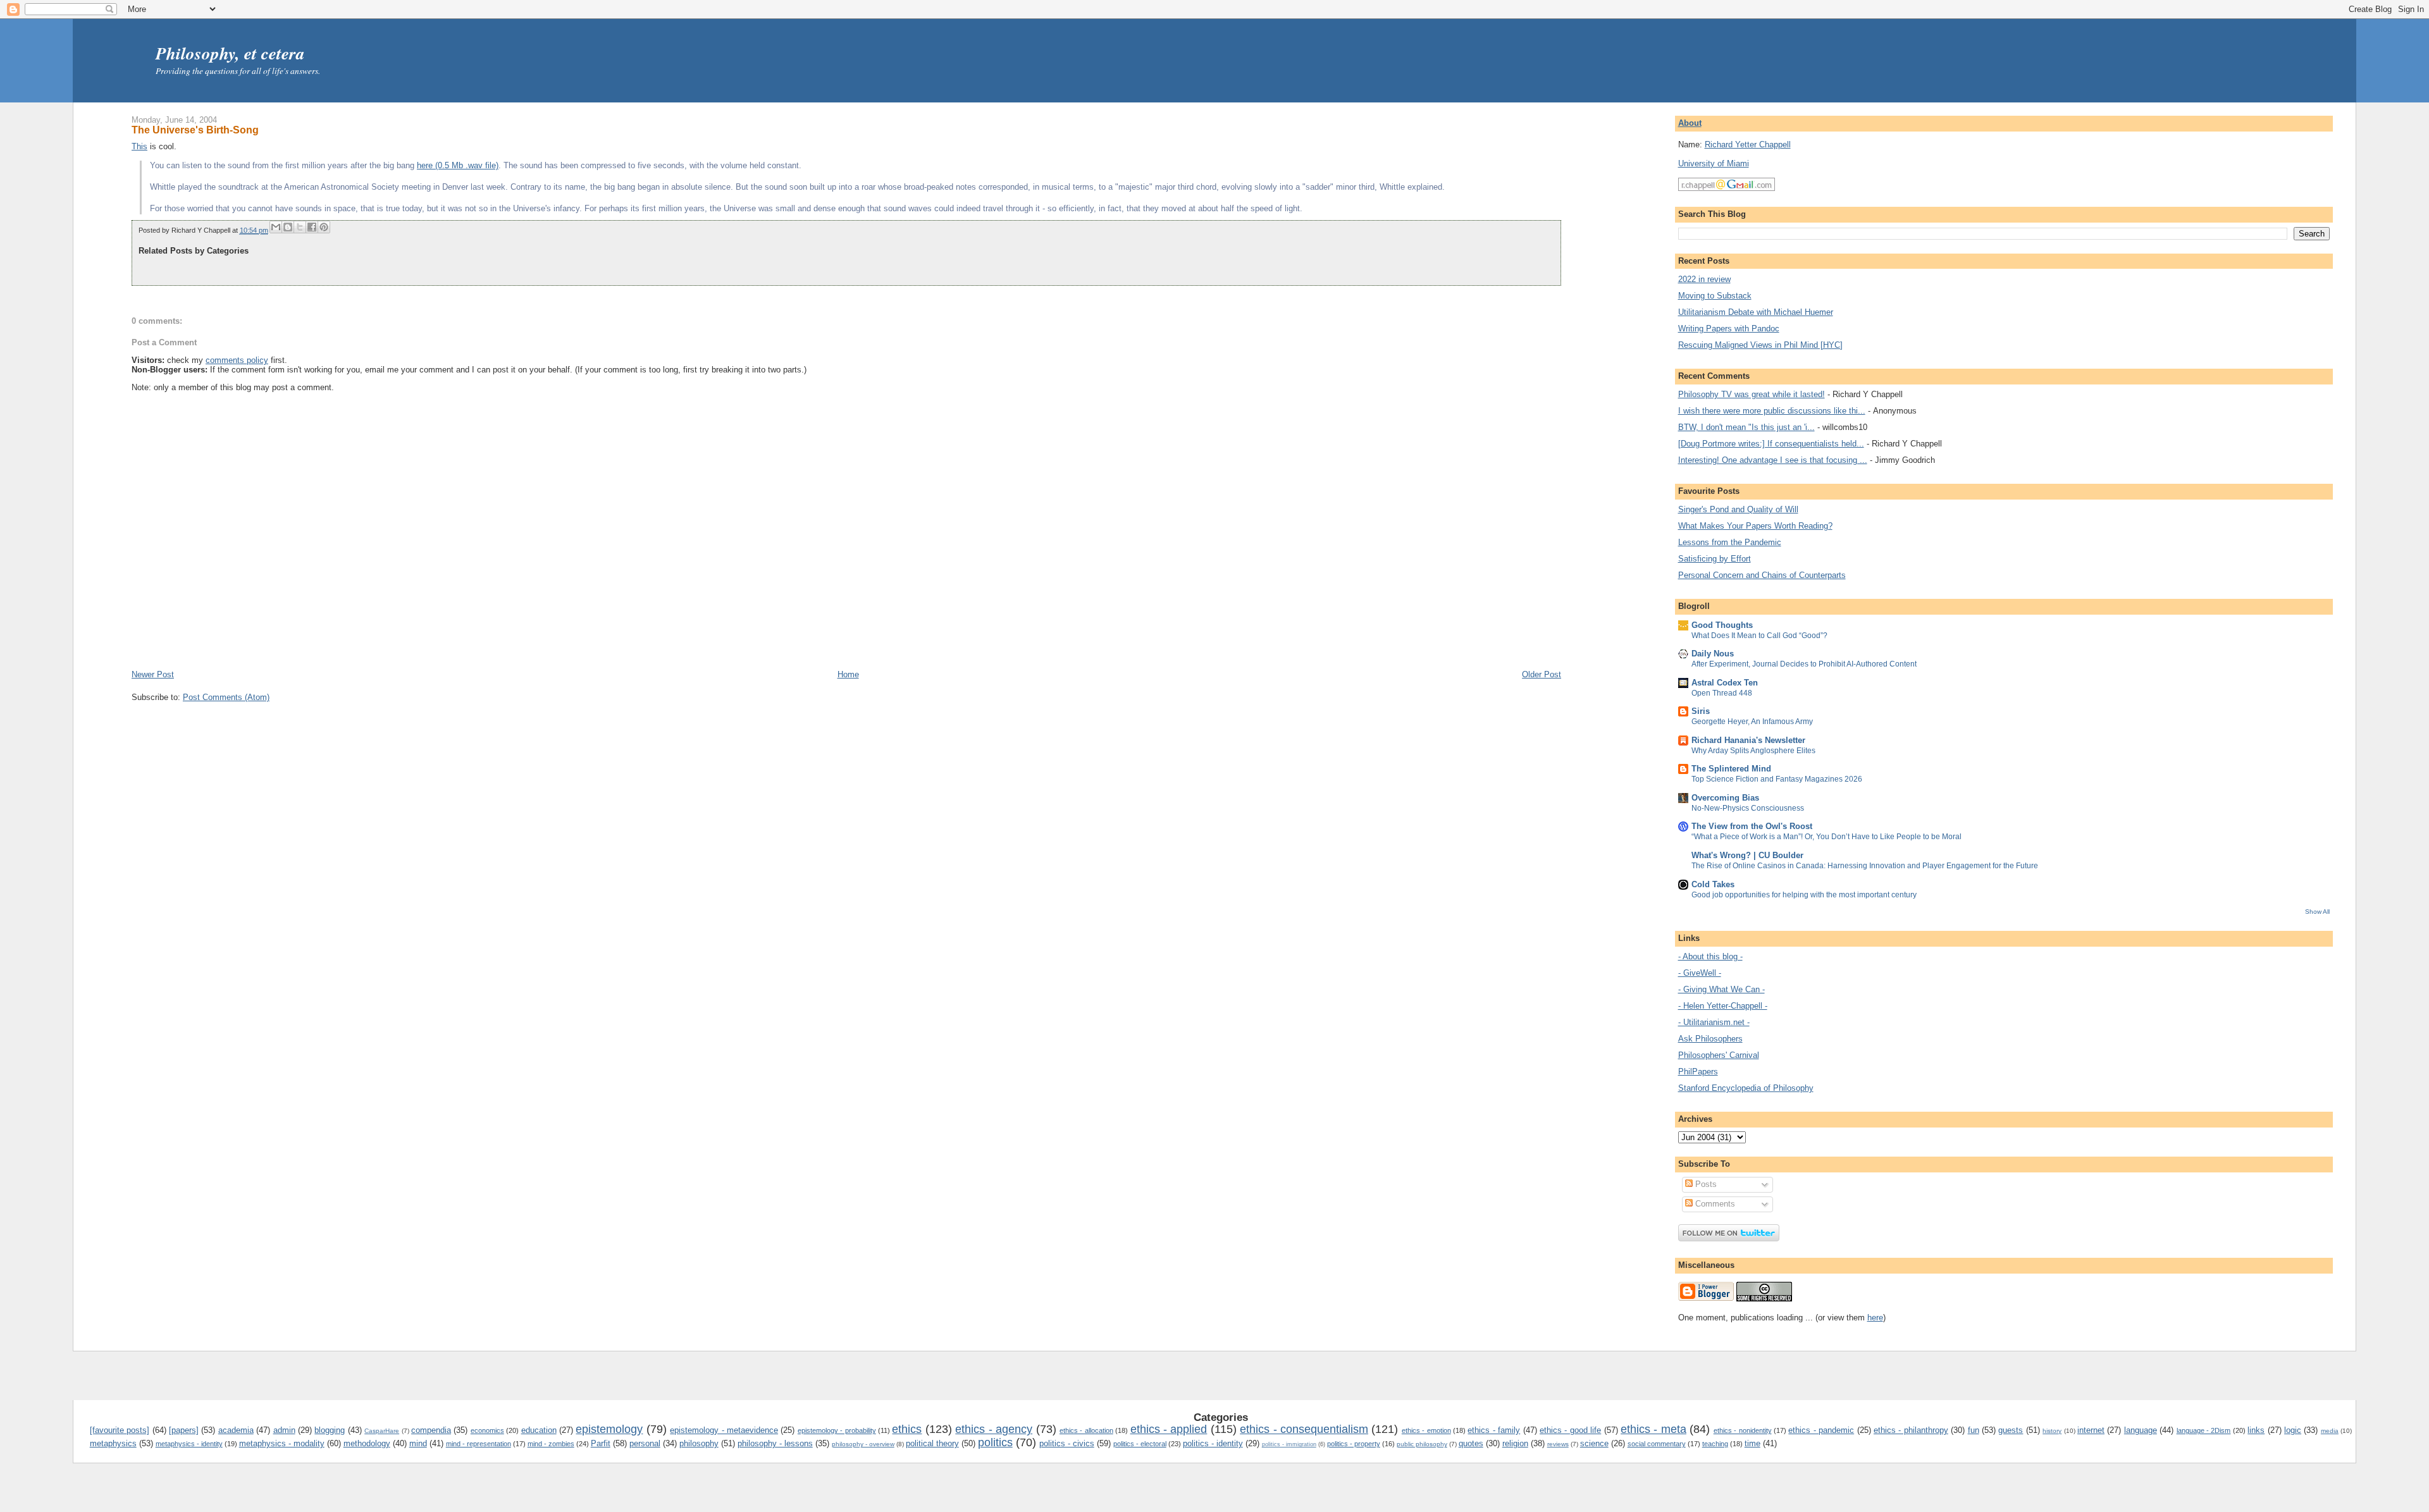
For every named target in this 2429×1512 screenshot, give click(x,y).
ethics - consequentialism (1304, 1429)
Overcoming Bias (1725, 798)
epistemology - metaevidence (724, 1430)
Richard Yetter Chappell (1748, 144)
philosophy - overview (863, 1444)
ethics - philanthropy (1911, 1430)
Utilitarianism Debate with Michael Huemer (1756, 312)
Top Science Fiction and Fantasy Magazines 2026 (1777, 779)
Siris (1701, 711)
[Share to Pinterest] (324, 227)
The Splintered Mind (1731, 769)
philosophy (699, 1443)
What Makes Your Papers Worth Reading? (1755, 526)
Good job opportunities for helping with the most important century (1804, 895)
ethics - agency (994, 1429)
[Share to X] (300, 227)
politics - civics (1067, 1443)
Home (848, 674)
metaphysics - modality (282, 1443)
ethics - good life (1570, 1430)
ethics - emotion (1426, 1430)
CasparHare (382, 1431)
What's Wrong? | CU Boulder (1747, 855)
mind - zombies (551, 1444)
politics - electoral (1140, 1444)
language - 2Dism (2204, 1430)
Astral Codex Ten (1725, 683)
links (2256, 1430)
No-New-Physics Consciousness (1748, 808)
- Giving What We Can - (1721, 989)
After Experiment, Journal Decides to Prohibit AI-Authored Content (1804, 664)
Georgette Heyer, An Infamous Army (1752, 722)
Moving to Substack (1715, 296)
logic (2293, 1430)
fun (1974, 1430)
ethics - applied (1169, 1429)
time (1752, 1443)
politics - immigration (1289, 1444)
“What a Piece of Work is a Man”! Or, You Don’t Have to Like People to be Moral (1826, 837)
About (1690, 123)
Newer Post (153, 674)
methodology (367, 1443)
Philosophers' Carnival (1719, 1055)
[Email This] (276, 227)
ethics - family (1494, 1430)
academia (236, 1430)
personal (645, 1443)
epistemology (609, 1429)
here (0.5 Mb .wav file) (458, 165)
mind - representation (479, 1444)
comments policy (237, 360)
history (2052, 1431)
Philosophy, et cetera (230, 53)
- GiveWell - (1700, 973)
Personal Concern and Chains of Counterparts (1762, 575)
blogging (330, 1430)
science (1594, 1443)
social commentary (1657, 1444)
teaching (1715, 1444)
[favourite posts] (120, 1430)
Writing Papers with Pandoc (1729, 329)
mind (418, 1443)
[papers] (184, 1430)
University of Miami (1714, 163)
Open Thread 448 (1722, 693)
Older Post (1542, 674)
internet (2091, 1430)
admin (284, 1430)
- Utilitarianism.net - (1714, 1022)
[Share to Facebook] (312, 227)
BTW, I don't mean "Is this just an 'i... (1746, 427)
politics (995, 1442)
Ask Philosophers (1710, 1039)
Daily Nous (1713, 654)
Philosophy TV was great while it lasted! (1752, 394)
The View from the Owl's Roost (1752, 826)
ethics (907, 1429)
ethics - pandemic (1821, 1430)
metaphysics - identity (189, 1444)
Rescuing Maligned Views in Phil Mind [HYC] (1760, 345)
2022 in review (1704, 279)
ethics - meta (1653, 1429)
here (1875, 1318)
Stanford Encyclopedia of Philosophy (1746, 1088)
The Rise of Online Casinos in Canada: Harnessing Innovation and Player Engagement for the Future (1865, 866)
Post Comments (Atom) (226, 697)
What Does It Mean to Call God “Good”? (1759, 636)
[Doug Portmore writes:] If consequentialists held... (1771, 444)
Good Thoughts (1722, 625)
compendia (431, 1430)
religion (1515, 1443)
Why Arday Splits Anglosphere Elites (1753, 751)
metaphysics (113, 1443)
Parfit (601, 1443)
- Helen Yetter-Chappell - (1723, 1006)
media (2330, 1431)
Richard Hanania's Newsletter (1748, 740)
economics (487, 1430)
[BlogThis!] (288, 227)
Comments (1714, 1204)
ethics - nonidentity (1743, 1430)
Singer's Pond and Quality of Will (1738, 509)
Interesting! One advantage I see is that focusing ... (1773, 460)
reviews (1558, 1444)
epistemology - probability (837, 1430)
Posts (1705, 1184)
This (139, 146)
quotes (1471, 1443)
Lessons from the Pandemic (1730, 542)
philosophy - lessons (775, 1443)
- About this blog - (1710, 956)
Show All (2317, 912)
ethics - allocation (1086, 1430)
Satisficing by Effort (1715, 559)
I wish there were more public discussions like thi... (1772, 411)
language (2141, 1430)
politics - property (1354, 1444)
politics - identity (1213, 1443)
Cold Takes (1713, 884)
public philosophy (1422, 1444)
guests (2011, 1430)
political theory (932, 1443)
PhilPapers (1698, 1072)
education (539, 1430)
